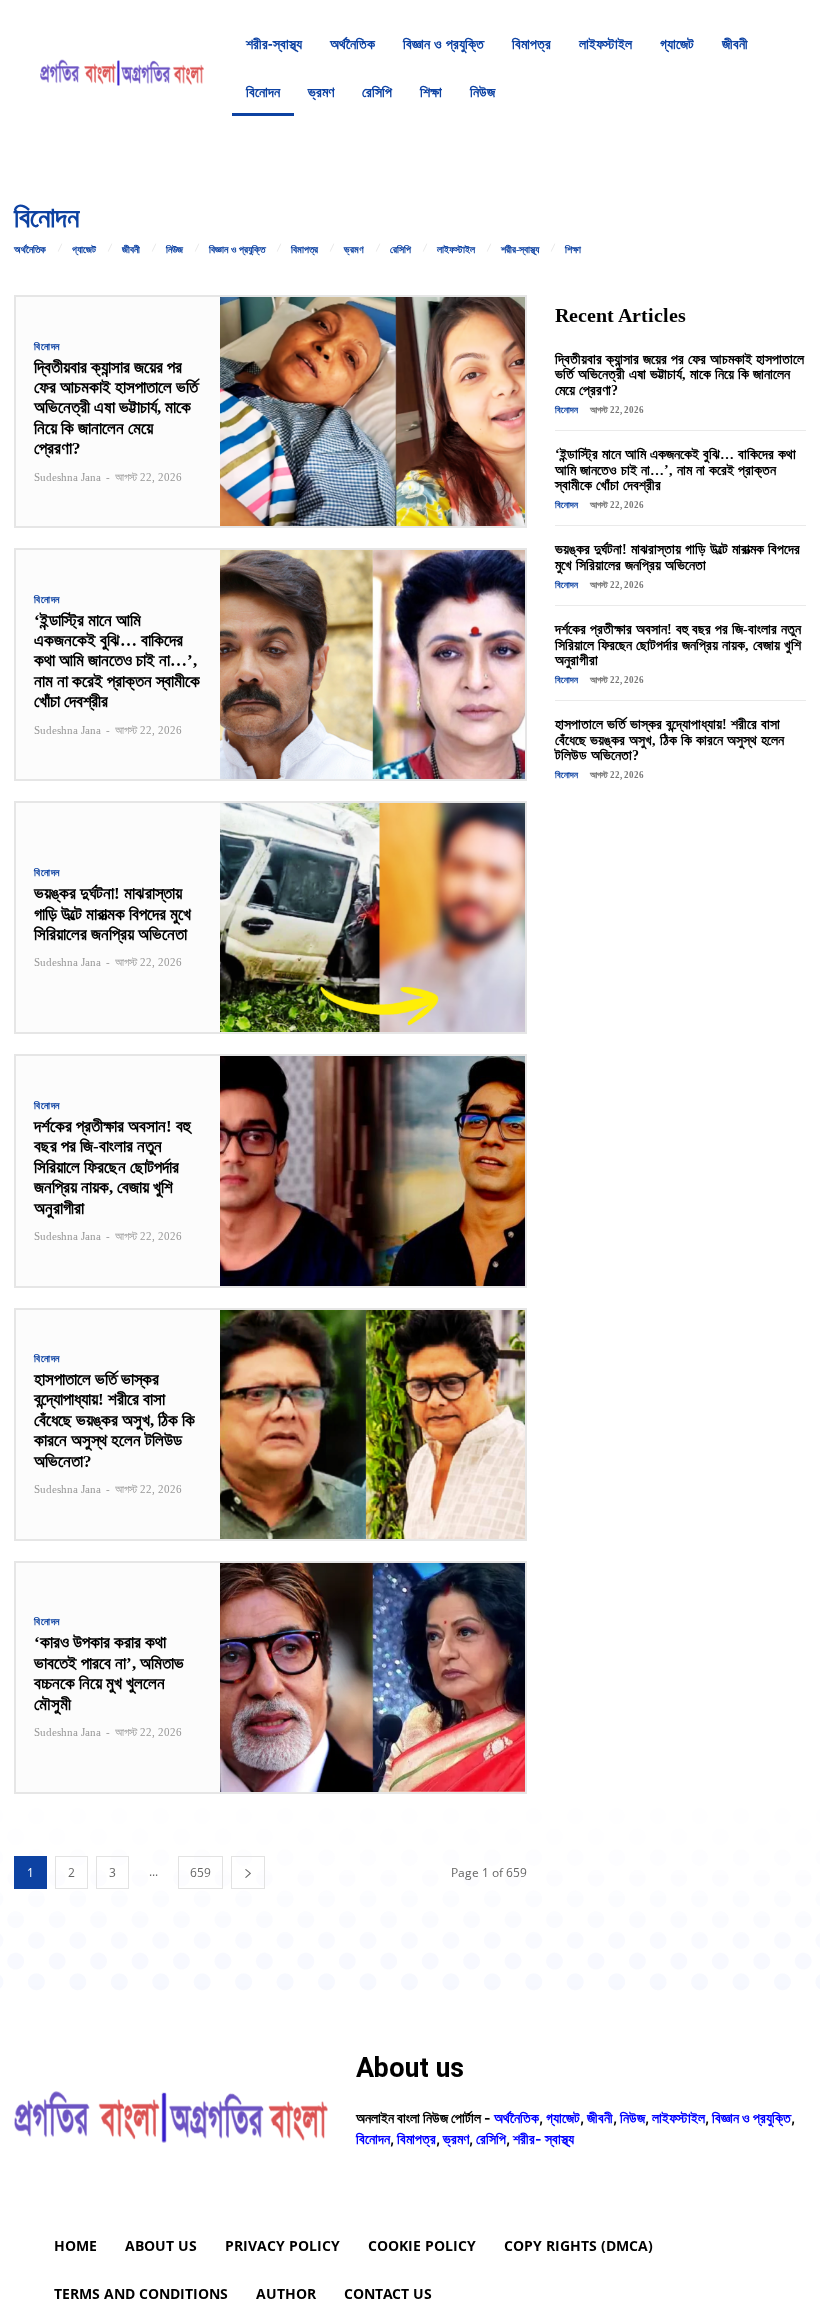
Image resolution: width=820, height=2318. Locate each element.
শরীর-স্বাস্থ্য (520, 250)
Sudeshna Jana (67, 477)
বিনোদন (47, 347)
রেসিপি (400, 250)
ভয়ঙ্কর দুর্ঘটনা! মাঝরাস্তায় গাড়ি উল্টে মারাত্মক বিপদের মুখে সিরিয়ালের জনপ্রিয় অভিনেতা (112, 914)
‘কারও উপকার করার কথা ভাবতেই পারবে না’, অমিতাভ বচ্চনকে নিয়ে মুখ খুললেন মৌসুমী (109, 1673)
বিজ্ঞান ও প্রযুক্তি (237, 250)
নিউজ (174, 250)
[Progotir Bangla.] (122, 68)
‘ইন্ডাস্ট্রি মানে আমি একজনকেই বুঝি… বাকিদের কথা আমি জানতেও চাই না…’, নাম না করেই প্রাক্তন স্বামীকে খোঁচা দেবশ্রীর (117, 661)
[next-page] (248, 1872)
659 (200, 1872)
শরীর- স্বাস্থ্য (543, 2138)
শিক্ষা (573, 250)
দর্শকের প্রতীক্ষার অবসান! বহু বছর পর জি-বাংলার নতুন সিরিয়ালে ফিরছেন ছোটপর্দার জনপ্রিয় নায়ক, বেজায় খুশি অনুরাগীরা (112, 1167)
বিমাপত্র (304, 250)
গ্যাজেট (84, 250)
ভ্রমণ (354, 250)
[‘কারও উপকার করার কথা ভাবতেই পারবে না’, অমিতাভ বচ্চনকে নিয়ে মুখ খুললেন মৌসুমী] (373, 1677)
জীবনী (131, 250)
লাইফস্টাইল (456, 250)
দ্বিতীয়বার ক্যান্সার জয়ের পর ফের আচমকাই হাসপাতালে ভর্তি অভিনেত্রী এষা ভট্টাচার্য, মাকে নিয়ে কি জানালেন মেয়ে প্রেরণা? (116, 408)
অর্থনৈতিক (30, 250)
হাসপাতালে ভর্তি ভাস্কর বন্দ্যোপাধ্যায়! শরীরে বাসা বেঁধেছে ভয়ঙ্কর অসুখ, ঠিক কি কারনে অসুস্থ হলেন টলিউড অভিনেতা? (114, 1420)
